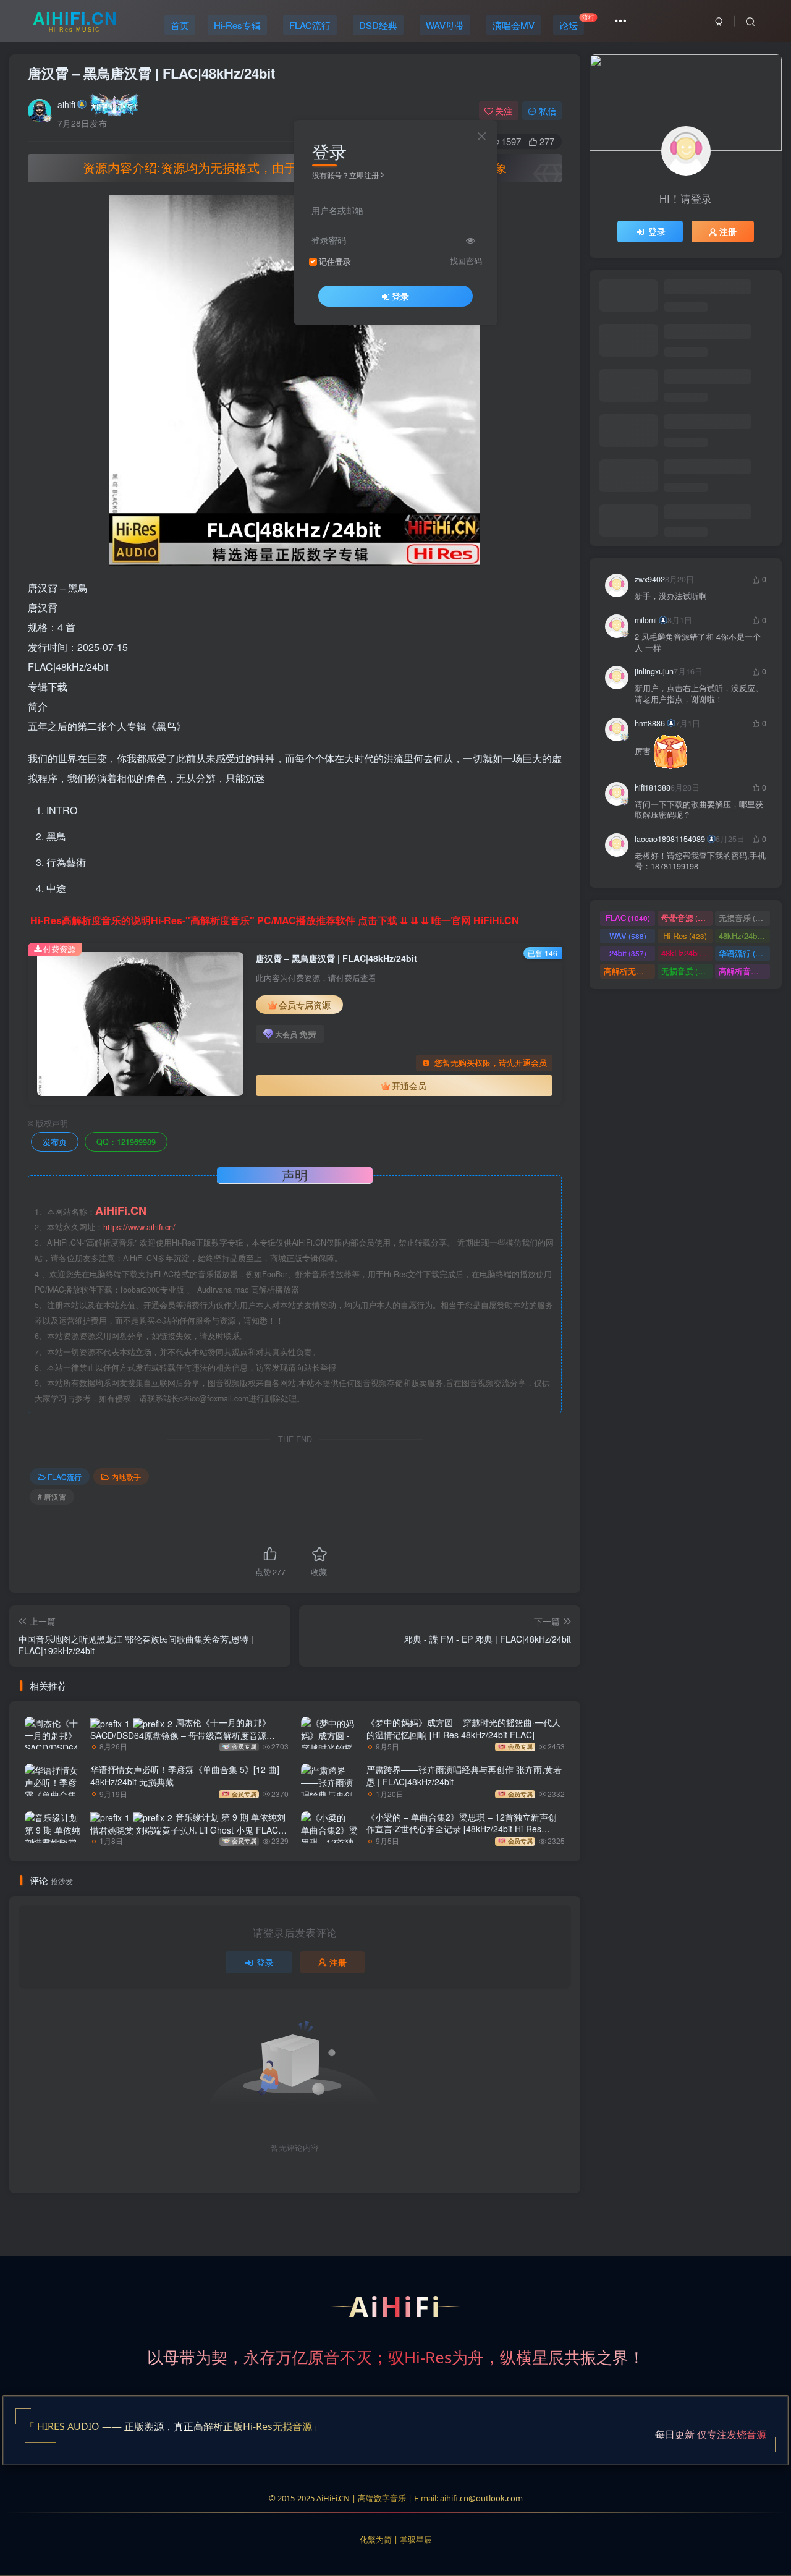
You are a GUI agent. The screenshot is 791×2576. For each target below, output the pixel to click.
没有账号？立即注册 (345, 175)
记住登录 (335, 261)
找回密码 (466, 261)
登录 (400, 296)
